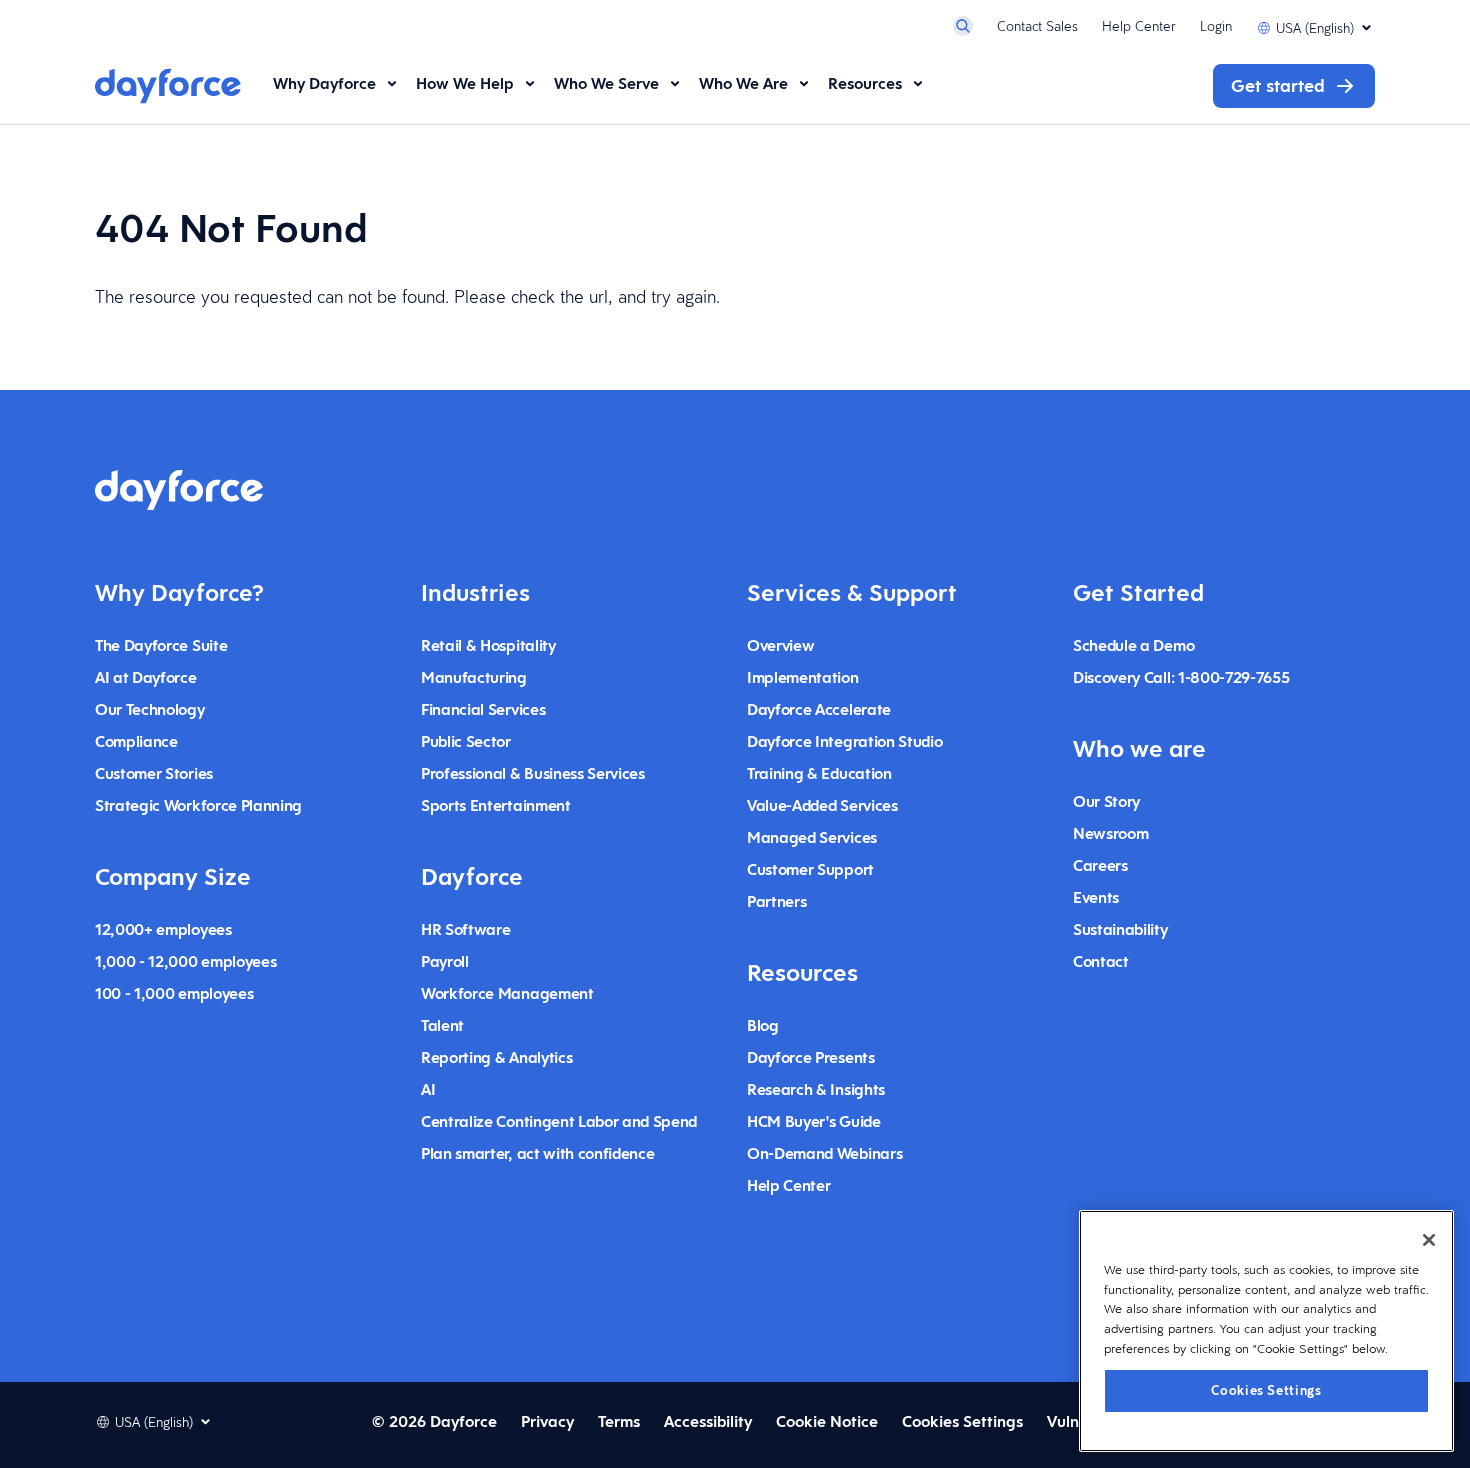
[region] (1266, 1331)
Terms (619, 1421)
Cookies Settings (1266, 1389)
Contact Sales (1037, 26)
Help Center (1139, 26)
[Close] (1429, 1240)
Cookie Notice (827, 1421)
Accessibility (708, 1421)
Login (1216, 26)
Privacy (547, 1421)
